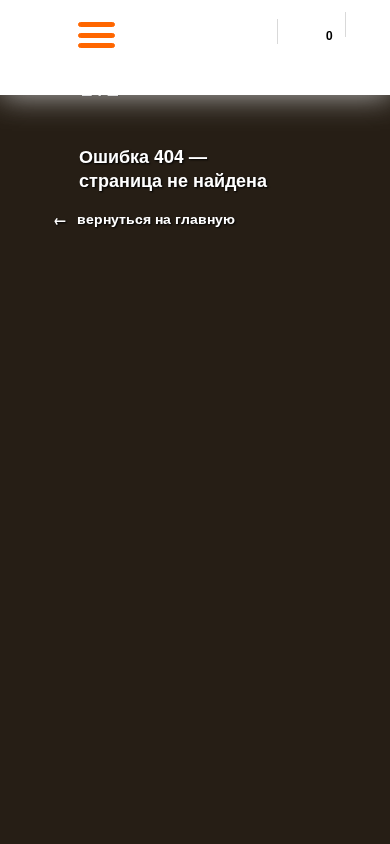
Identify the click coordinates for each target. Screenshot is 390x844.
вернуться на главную (154, 218)
